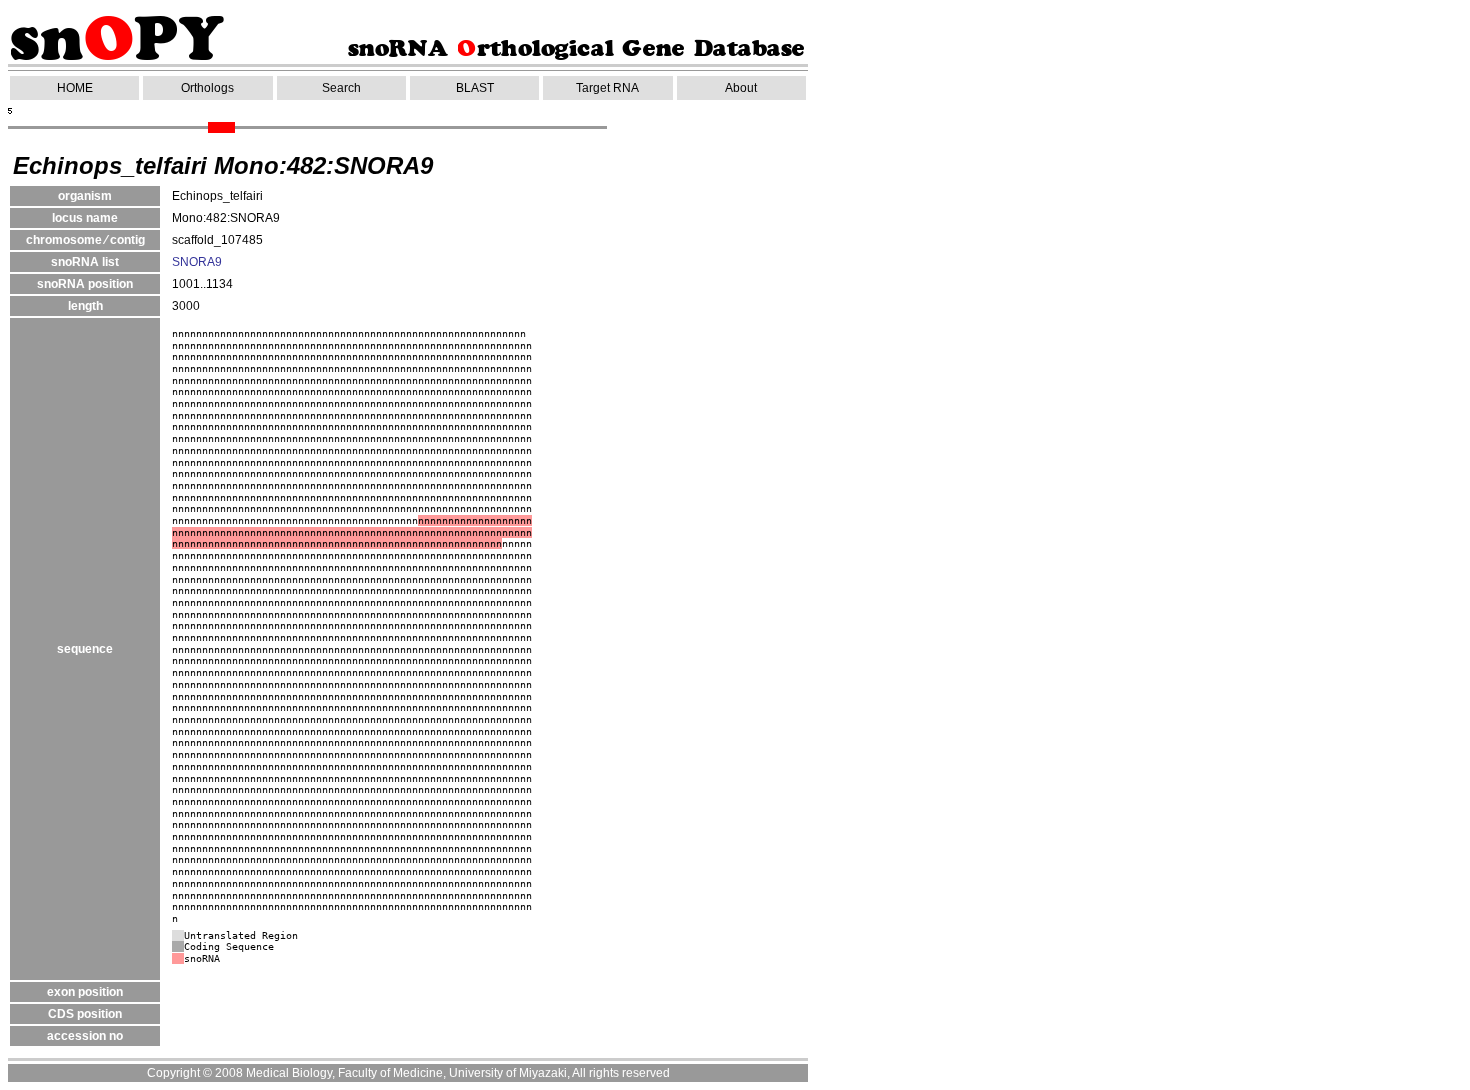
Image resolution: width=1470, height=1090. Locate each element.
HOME (75, 88)
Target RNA (607, 88)
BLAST (475, 88)
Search (341, 88)
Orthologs (207, 88)
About (741, 88)
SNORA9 (197, 262)
